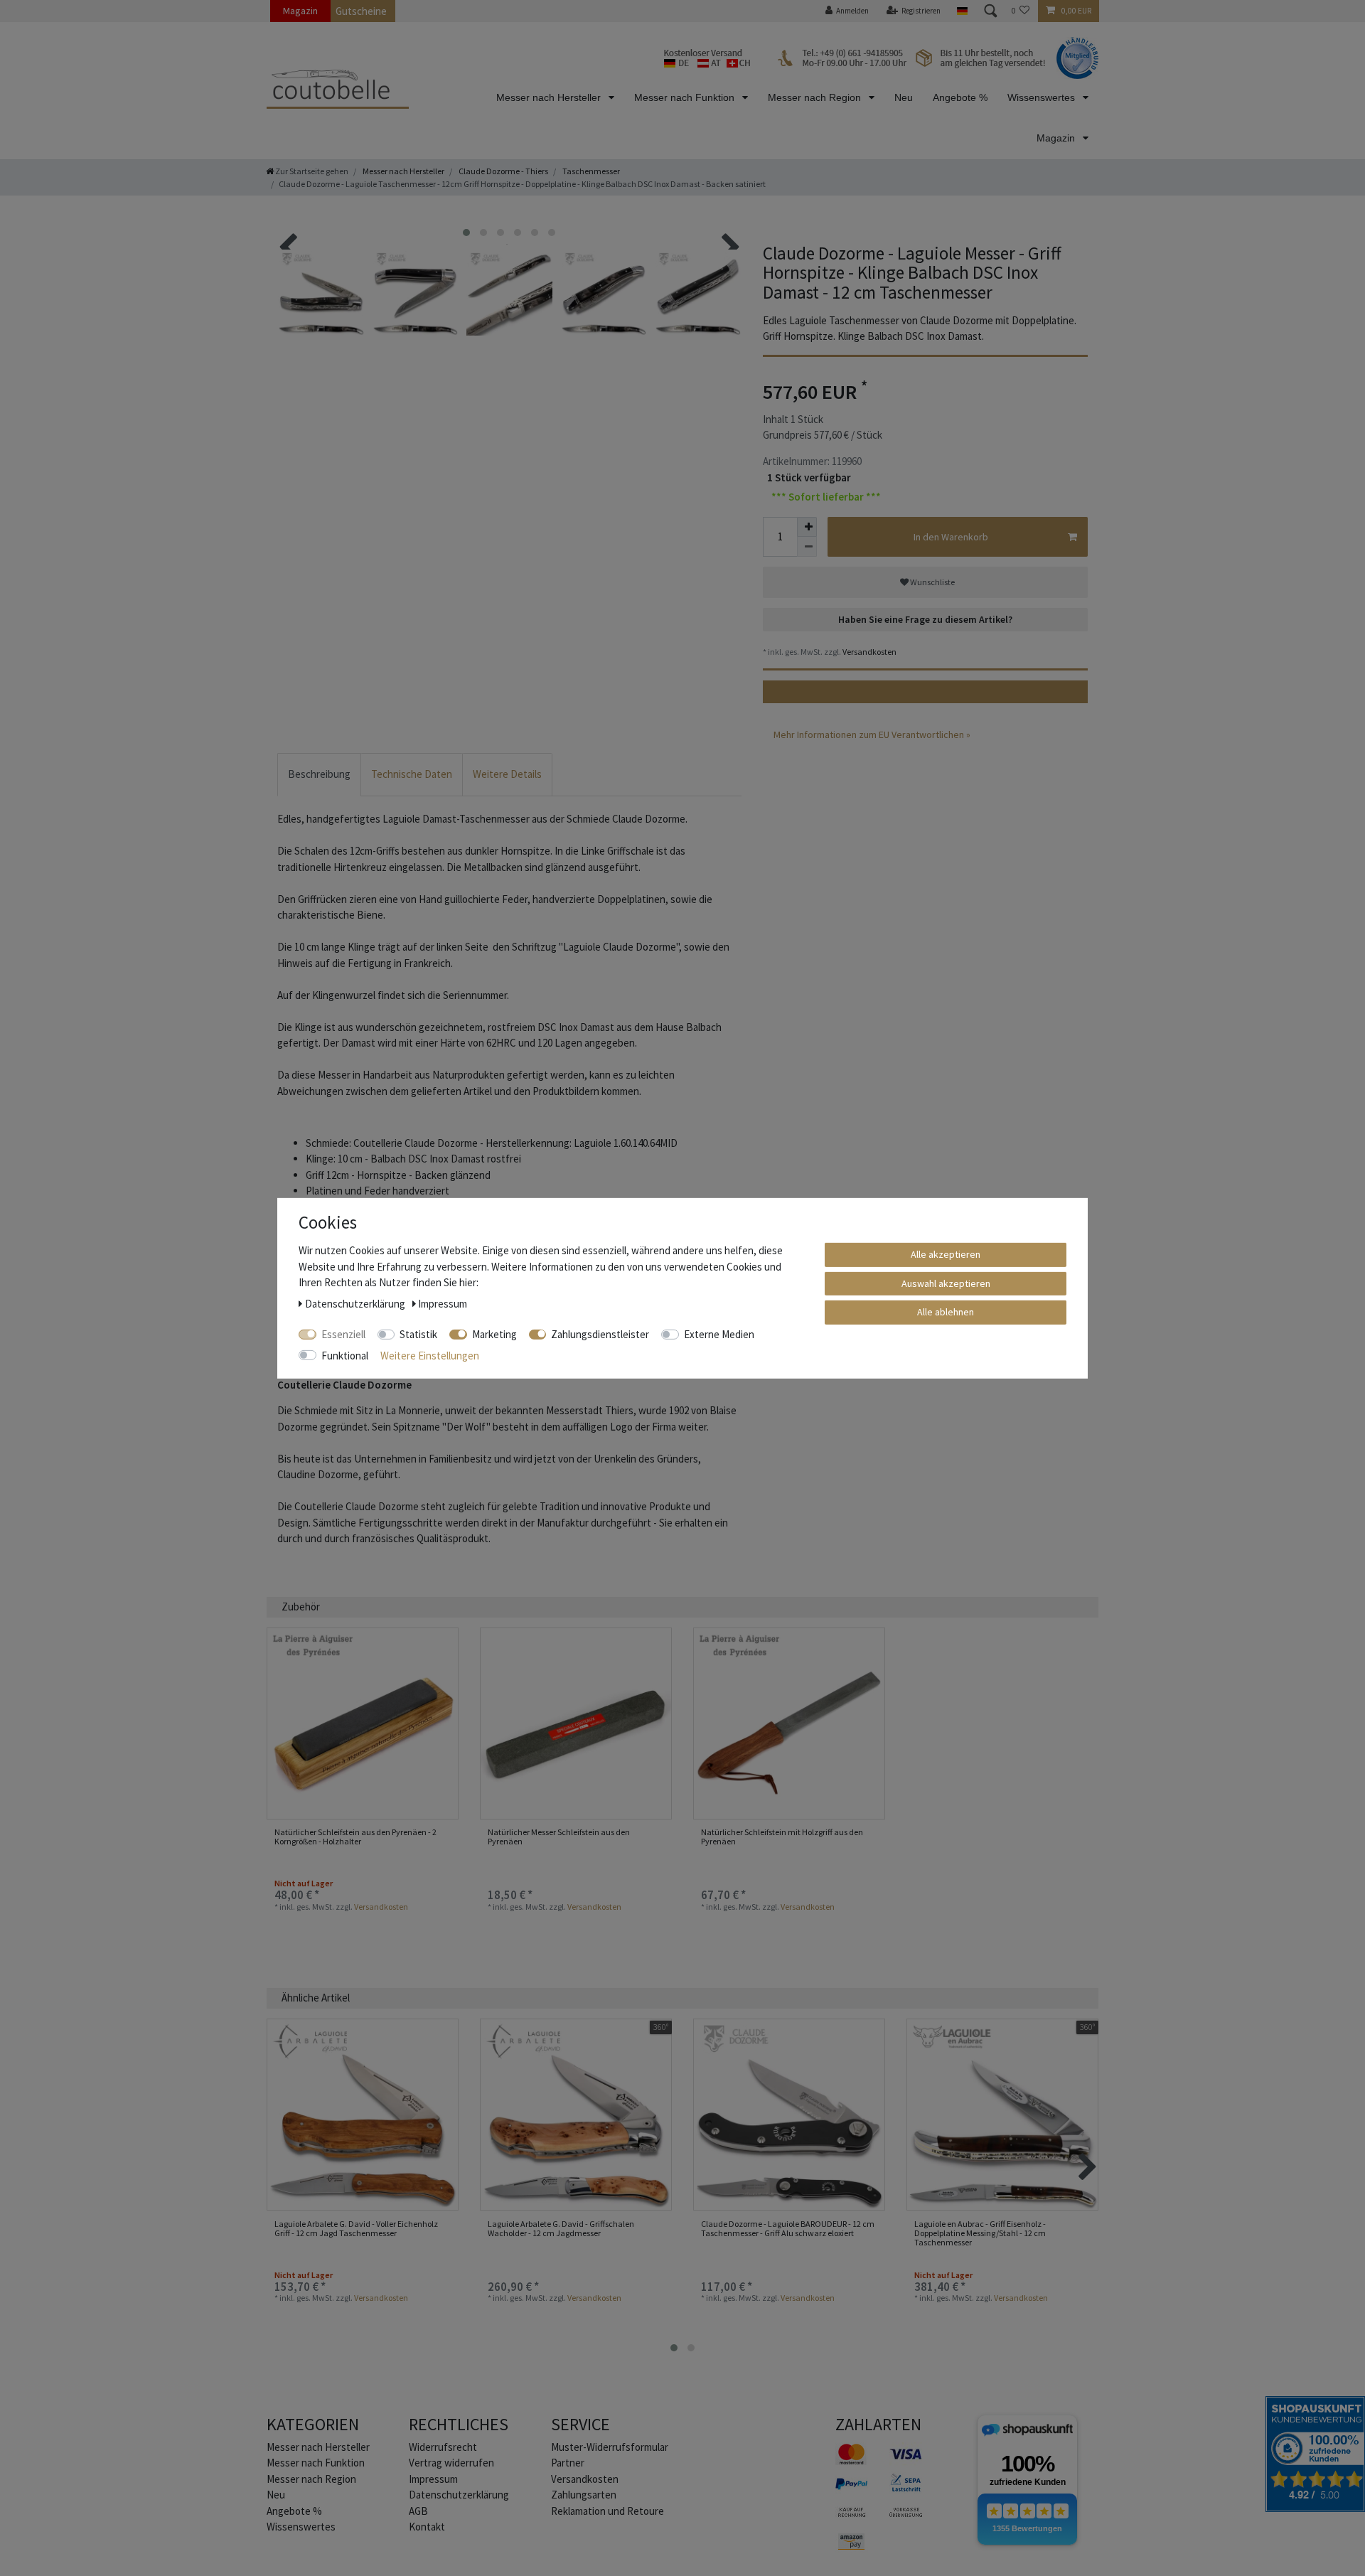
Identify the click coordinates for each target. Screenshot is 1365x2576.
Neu (904, 97)
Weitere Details (507, 774)
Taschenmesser (590, 171)
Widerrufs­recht (443, 2447)
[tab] (319, 775)
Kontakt (427, 2527)
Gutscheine (361, 11)
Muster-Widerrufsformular (610, 2447)
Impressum (433, 2479)
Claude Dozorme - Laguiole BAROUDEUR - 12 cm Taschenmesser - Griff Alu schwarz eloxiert (788, 2229)
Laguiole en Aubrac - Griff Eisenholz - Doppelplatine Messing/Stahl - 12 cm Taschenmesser (980, 2233)
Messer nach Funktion (686, 97)
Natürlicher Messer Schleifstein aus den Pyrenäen (559, 1837)
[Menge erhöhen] (807, 527)
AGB (418, 2511)
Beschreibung (319, 774)
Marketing (494, 1334)
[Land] (962, 11)
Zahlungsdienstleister (600, 1334)
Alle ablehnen (946, 1311)
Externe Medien (719, 1334)
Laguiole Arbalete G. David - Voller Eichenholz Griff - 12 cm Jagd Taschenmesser (356, 2229)
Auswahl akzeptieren (946, 1283)
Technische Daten (412, 774)
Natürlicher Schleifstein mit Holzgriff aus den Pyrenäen (782, 1837)
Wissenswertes (1043, 97)
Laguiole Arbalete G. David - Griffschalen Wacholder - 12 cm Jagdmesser (561, 2229)
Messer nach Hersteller (550, 97)
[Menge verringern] (807, 547)
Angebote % (960, 97)
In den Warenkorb (951, 537)
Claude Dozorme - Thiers (503, 171)
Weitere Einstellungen (430, 1355)
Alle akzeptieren (946, 1254)
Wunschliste (932, 582)
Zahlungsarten (584, 2495)
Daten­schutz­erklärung (459, 2495)
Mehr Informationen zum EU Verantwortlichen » (872, 734)
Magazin (300, 11)
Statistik (418, 1334)
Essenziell (343, 1334)
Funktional (345, 1355)
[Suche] (990, 11)
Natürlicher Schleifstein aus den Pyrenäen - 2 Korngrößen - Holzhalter (355, 1837)
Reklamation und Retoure (607, 2511)
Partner (568, 2463)
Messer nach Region (816, 97)
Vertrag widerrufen (451, 2463)
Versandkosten (869, 652)
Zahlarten (878, 2424)
